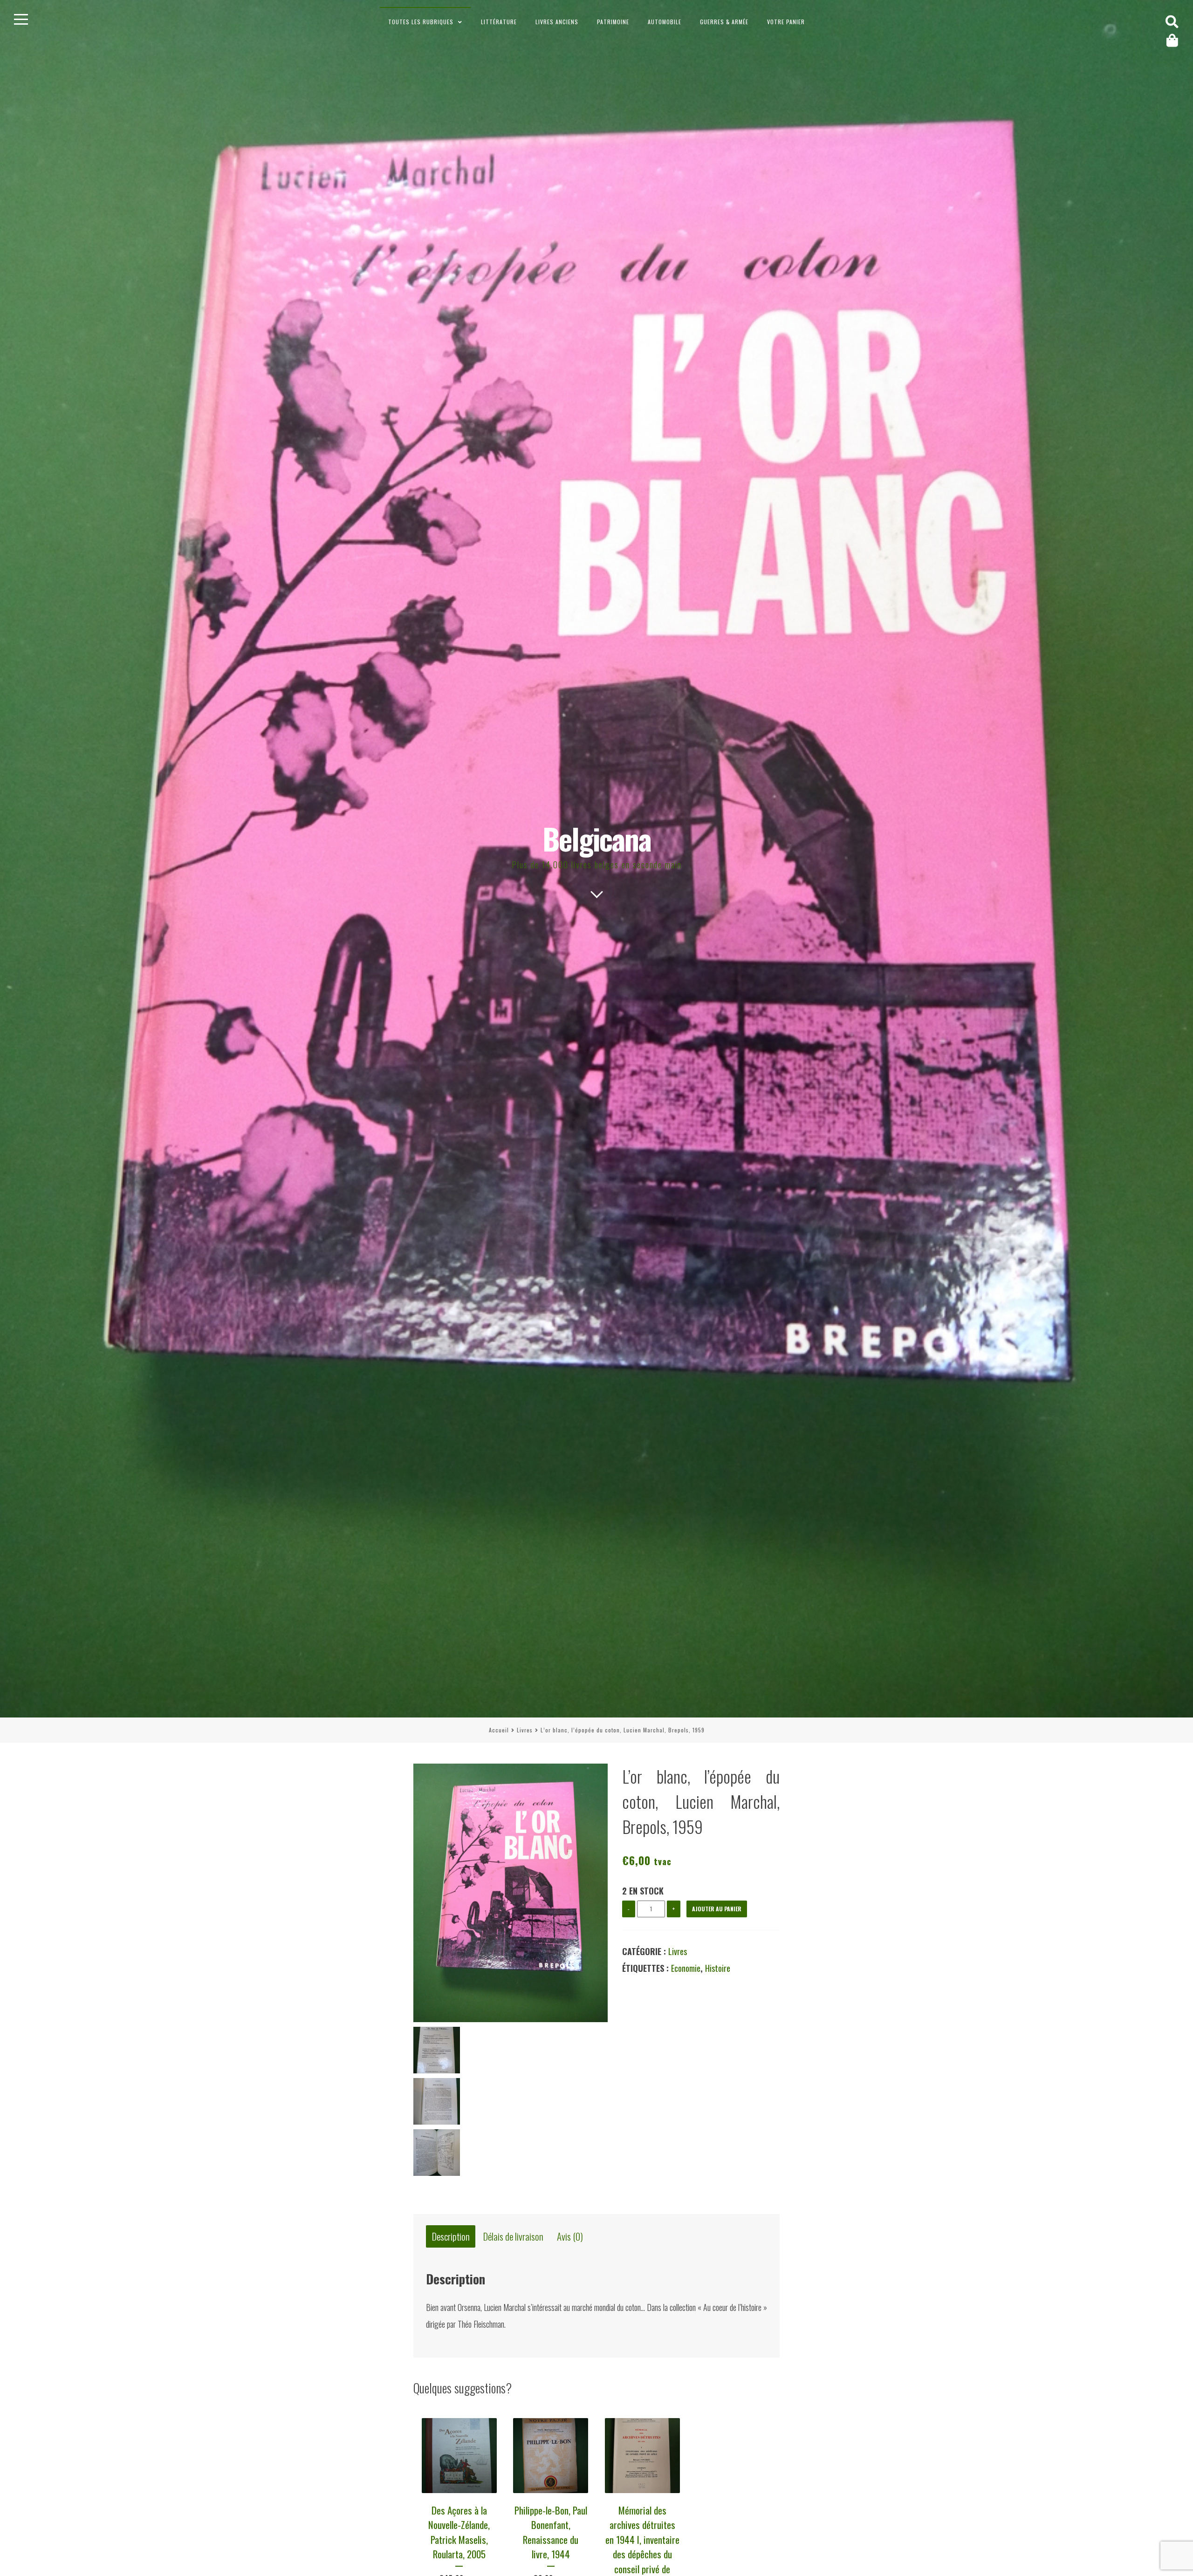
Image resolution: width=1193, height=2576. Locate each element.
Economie (686, 1968)
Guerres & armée (724, 22)
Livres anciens (557, 22)
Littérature (499, 22)
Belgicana (597, 838)
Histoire (718, 1968)
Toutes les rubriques (421, 22)
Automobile (665, 22)
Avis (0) (570, 2236)
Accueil (499, 1730)
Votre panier (786, 22)
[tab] (451, 2236)
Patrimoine (613, 22)
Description (451, 2236)
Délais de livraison (513, 2236)
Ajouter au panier (717, 1909)
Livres (525, 1730)
